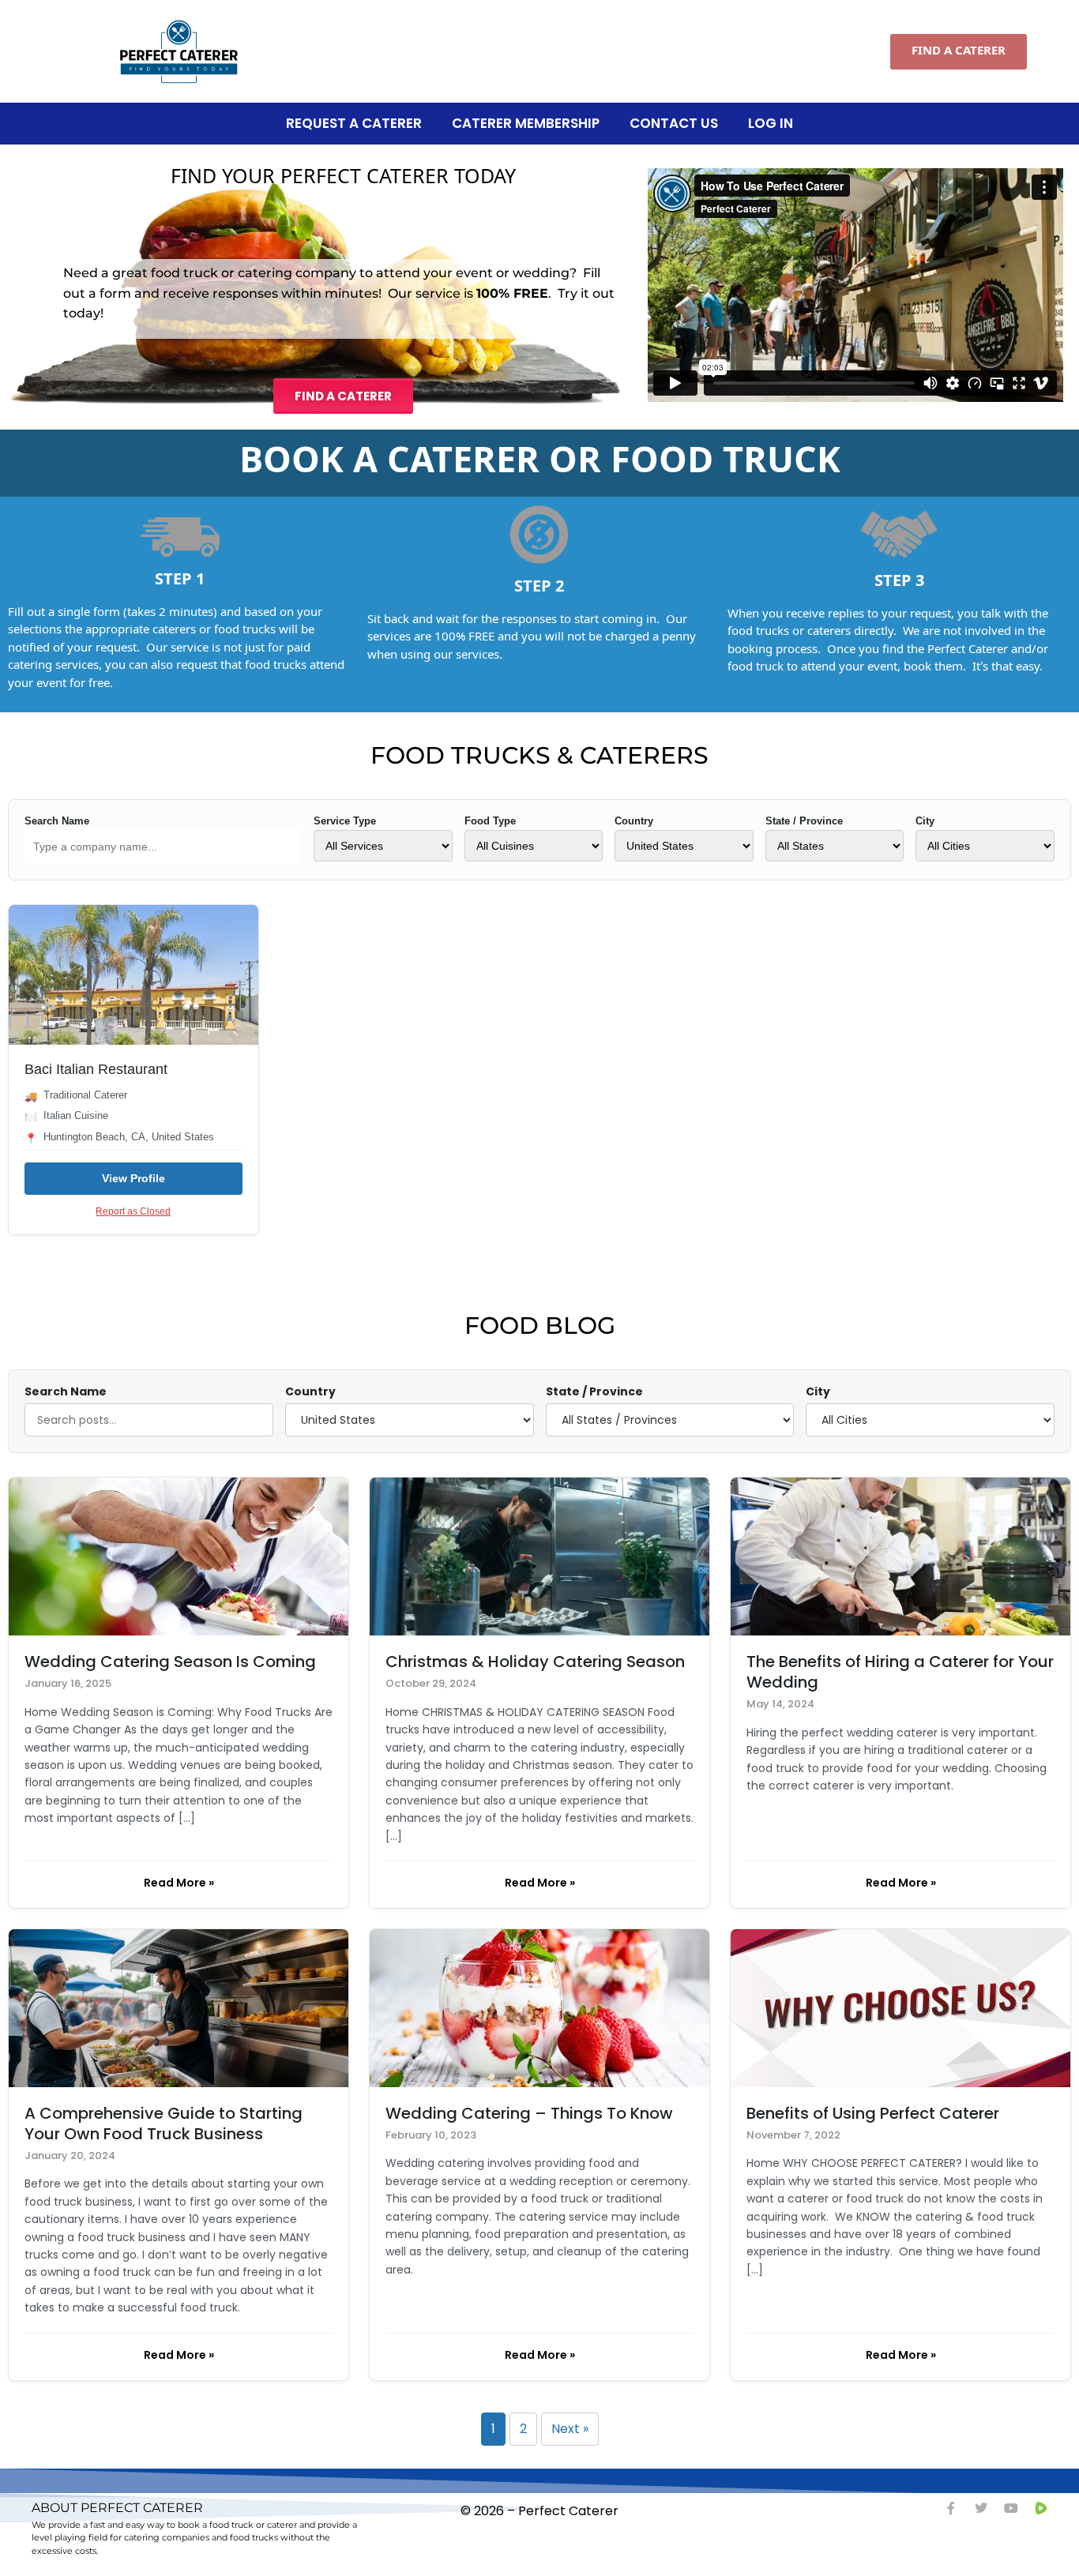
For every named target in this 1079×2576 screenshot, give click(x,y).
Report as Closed (133, 1211)
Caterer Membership (526, 123)
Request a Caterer (354, 123)
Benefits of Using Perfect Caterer (873, 2113)
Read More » (179, 1883)
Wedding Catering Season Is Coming (170, 1662)
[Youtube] (1011, 2508)
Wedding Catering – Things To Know (529, 2113)
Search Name (57, 821)
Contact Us (674, 123)
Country (634, 821)
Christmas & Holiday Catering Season (535, 1662)
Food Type (490, 821)
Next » (570, 2429)
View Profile (133, 1178)
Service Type (345, 821)
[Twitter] (981, 2508)
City (925, 821)
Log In (771, 123)
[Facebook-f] (951, 2508)
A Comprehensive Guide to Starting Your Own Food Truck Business (164, 2124)
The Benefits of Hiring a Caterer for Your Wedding (900, 1672)
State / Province (804, 821)
